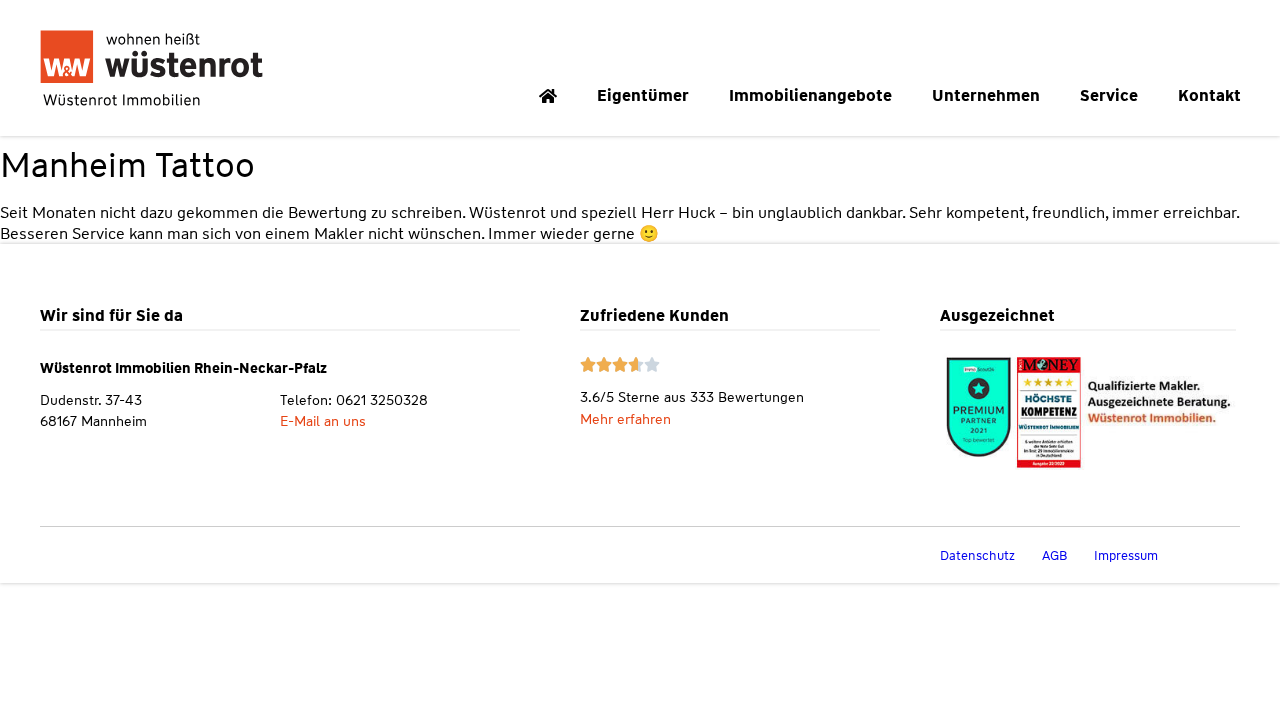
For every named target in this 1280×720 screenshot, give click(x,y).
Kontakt (1209, 95)
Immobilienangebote (810, 95)
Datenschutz (977, 555)
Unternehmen (986, 95)
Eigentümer (643, 95)
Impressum (1126, 555)
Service (1109, 95)
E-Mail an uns (323, 421)
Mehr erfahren (625, 419)
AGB (1054, 555)
